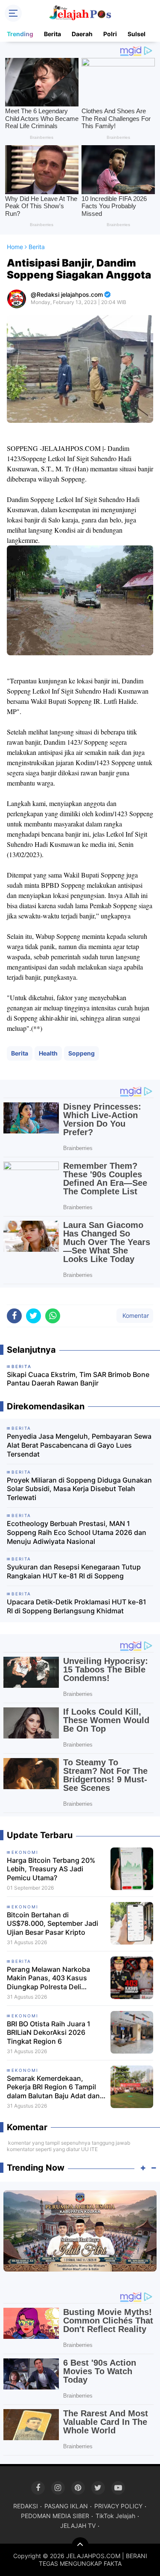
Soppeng (81, 1053)
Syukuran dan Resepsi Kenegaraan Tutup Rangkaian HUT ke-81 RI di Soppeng (74, 1571)
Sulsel (137, 34)
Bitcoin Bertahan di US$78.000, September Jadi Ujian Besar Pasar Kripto (52, 1924)
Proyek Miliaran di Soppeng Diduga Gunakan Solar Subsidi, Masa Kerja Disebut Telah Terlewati (79, 1489)
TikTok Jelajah (115, 2516)
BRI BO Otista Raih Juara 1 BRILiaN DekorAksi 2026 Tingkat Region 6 (49, 2033)
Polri (110, 34)
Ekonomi (25, 1852)
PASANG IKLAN (66, 2506)
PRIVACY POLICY (118, 2506)
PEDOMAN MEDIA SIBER (55, 2516)
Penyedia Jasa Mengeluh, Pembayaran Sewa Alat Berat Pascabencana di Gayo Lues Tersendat (79, 1445)
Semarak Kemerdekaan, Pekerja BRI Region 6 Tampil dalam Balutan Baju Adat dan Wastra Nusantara (53, 2087)
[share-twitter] (33, 1316)
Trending (20, 34)
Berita (52, 34)
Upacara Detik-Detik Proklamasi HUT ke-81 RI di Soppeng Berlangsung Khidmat (77, 1606)
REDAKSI (26, 2506)
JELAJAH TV (78, 2526)
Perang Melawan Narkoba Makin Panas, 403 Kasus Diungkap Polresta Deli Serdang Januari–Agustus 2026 (49, 1978)
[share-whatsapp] (53, 1316)
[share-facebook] (14, 1316)
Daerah (82, 34)
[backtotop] (80, 2546)
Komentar (135, 1315)
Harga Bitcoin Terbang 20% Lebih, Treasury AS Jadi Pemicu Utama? (51, 1869)
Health (48, 1053)
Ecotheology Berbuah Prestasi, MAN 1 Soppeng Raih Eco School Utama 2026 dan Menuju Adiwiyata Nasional (77, 1532)
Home (15, 247)
